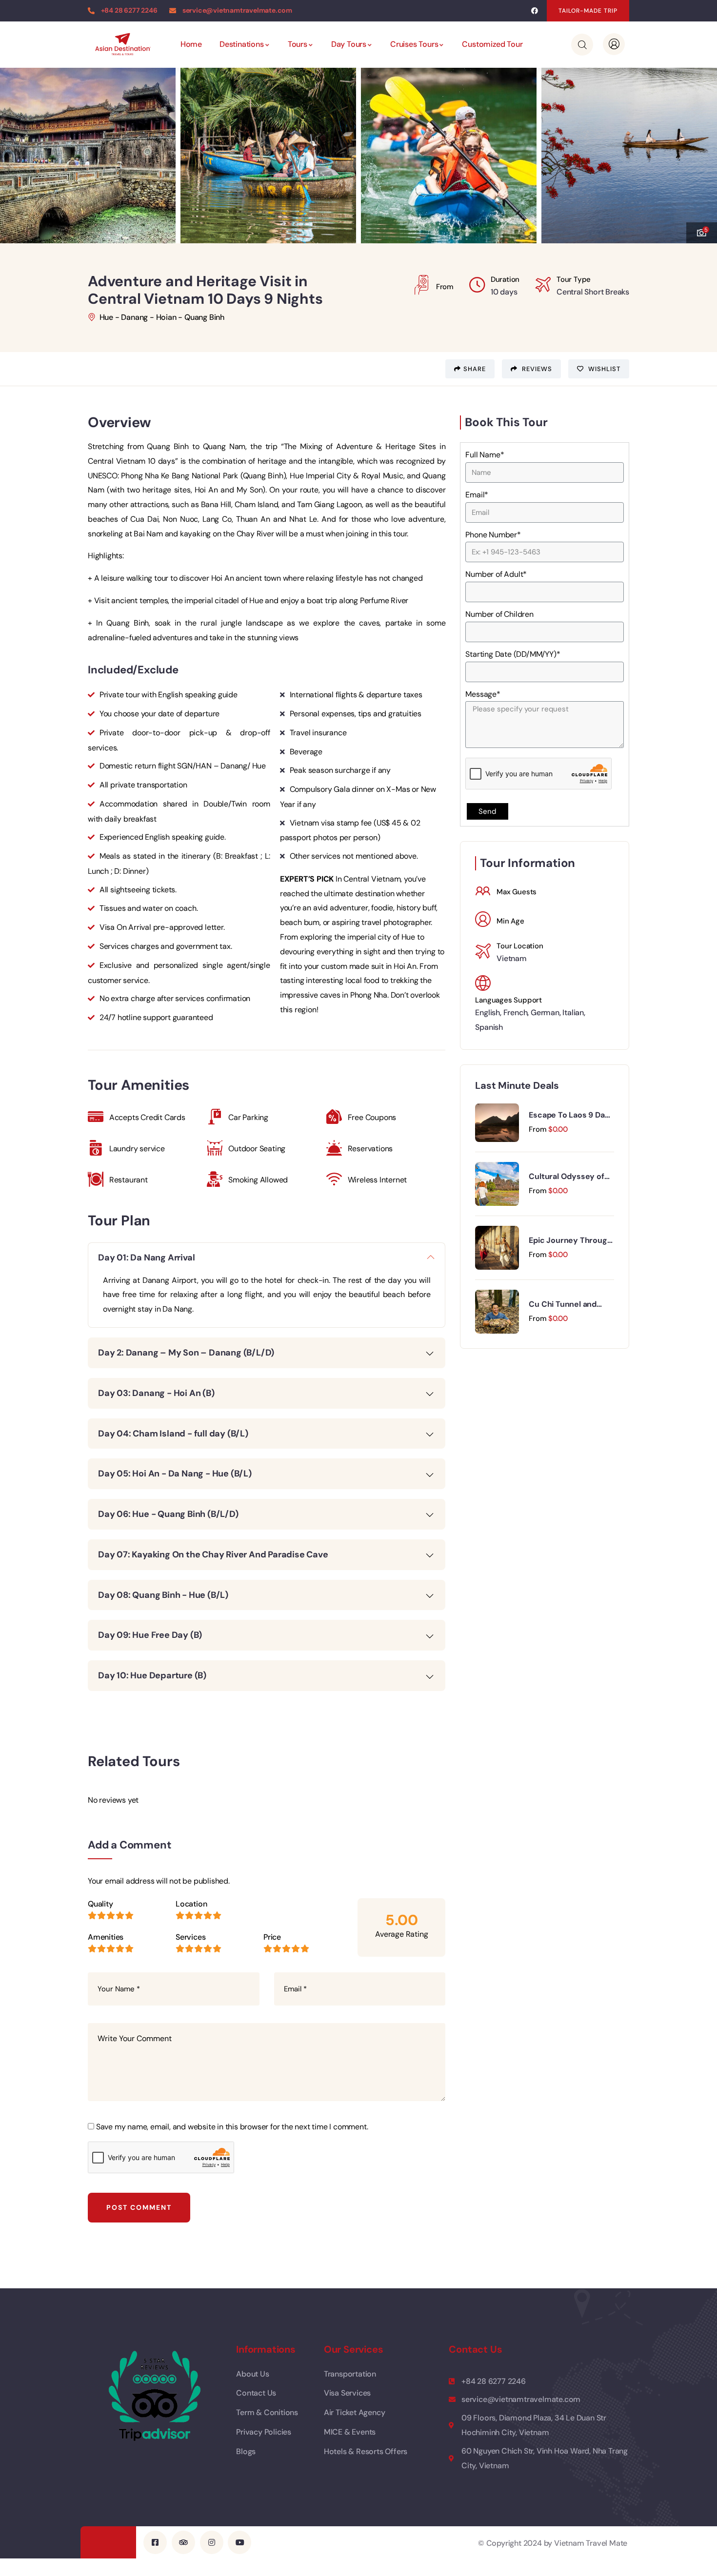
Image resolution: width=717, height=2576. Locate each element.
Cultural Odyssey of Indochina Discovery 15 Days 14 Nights (567, 1177)
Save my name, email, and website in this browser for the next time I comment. (232, 2127)
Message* (483, 694)
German (545, 1013)
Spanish (489, 1027)
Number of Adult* (496, 574)
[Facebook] (534, 11)
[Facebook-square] (155, 2542)
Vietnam (512, 958)
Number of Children (499, 614)
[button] (588, 11)
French (516, 1013)
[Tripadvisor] (183, 2542)
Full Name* (485, 455)
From (538, 1129)
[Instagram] (212, 2542)
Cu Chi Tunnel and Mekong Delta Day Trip (570, 1304)
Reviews (536, 369)
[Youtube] (239, 2542)
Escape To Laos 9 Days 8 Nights (571, 1115)
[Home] (122, 44)
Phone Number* (493, 535)
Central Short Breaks (593, 292)
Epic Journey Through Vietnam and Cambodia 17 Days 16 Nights (570, 1240)
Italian (573, 1013)
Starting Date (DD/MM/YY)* (513, 654)
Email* (477, 495)
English (488, 1013)
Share (475, 369)
